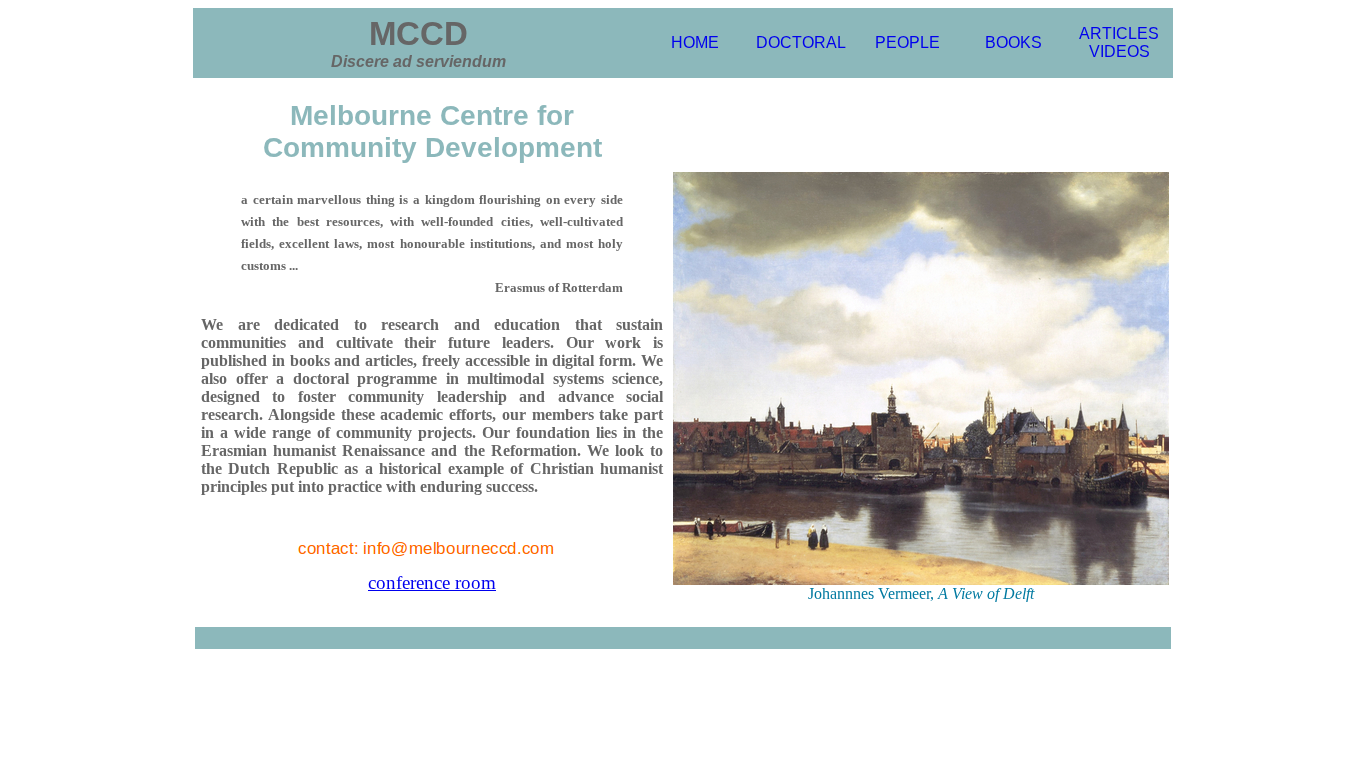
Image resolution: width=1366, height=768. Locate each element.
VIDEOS (1119, 51)
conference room (432, 582)
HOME (695, 42)
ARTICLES (1119, 33)
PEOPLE (907, 42)
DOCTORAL (801, 42)
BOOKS (1013, 42)
